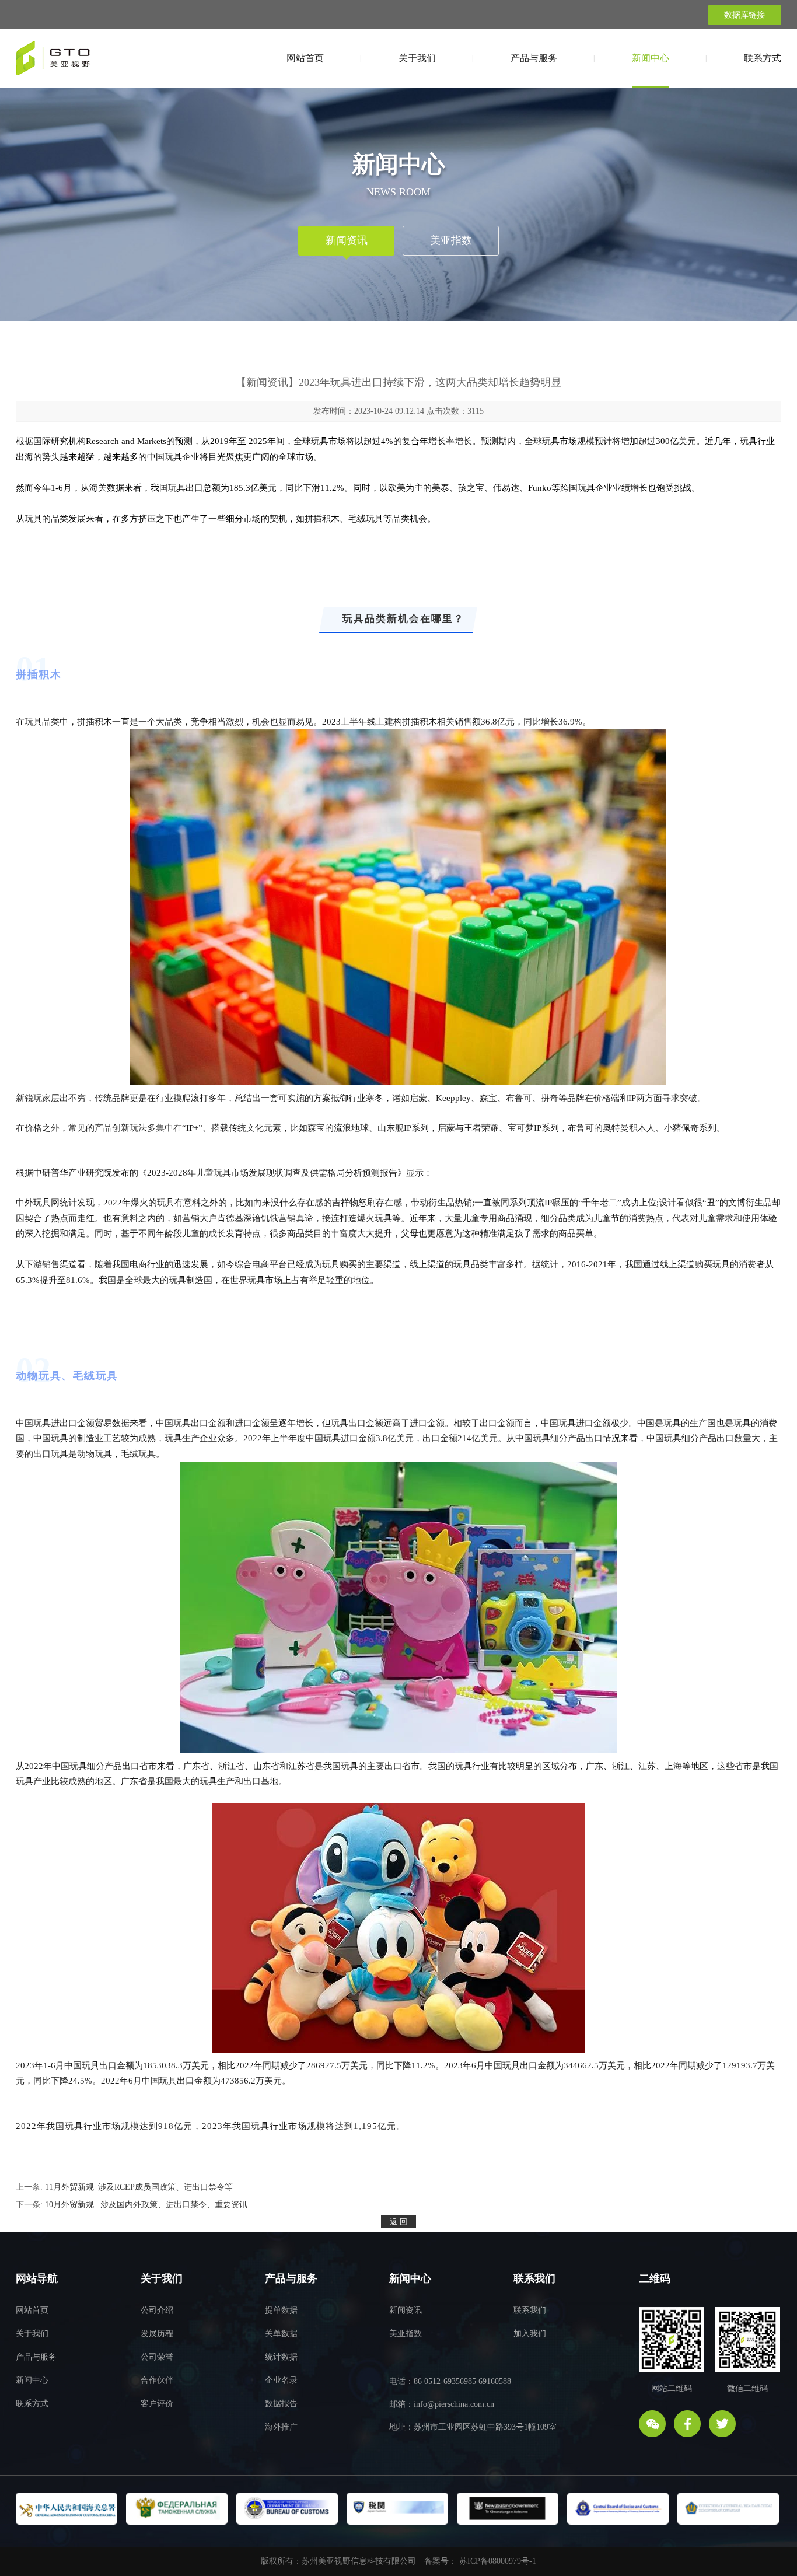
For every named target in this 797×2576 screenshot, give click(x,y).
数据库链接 (744, 15)
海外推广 (281, 2427)
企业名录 (281, 2380)
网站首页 (305, 58)
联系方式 (763, 58)
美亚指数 (451, 240)
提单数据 (281, 2310)
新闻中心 (651, 58)
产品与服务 (534, 58)
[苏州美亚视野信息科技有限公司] (53, 62)
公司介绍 (157, 2310)
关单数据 (281, 2334)
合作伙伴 (157, 2380)
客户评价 (157, 2404)
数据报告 (281, 2404)
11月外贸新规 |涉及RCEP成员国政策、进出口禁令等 (139, 2187)
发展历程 (157, 2334)
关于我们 (417, 58)
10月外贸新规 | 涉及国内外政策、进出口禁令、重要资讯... (150, 2205)
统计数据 (281, 2357)
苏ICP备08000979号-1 (498, 2561)
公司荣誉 (157, 2357)
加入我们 (530, 2334)
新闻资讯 (347, 240)
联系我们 (530, 2310)
